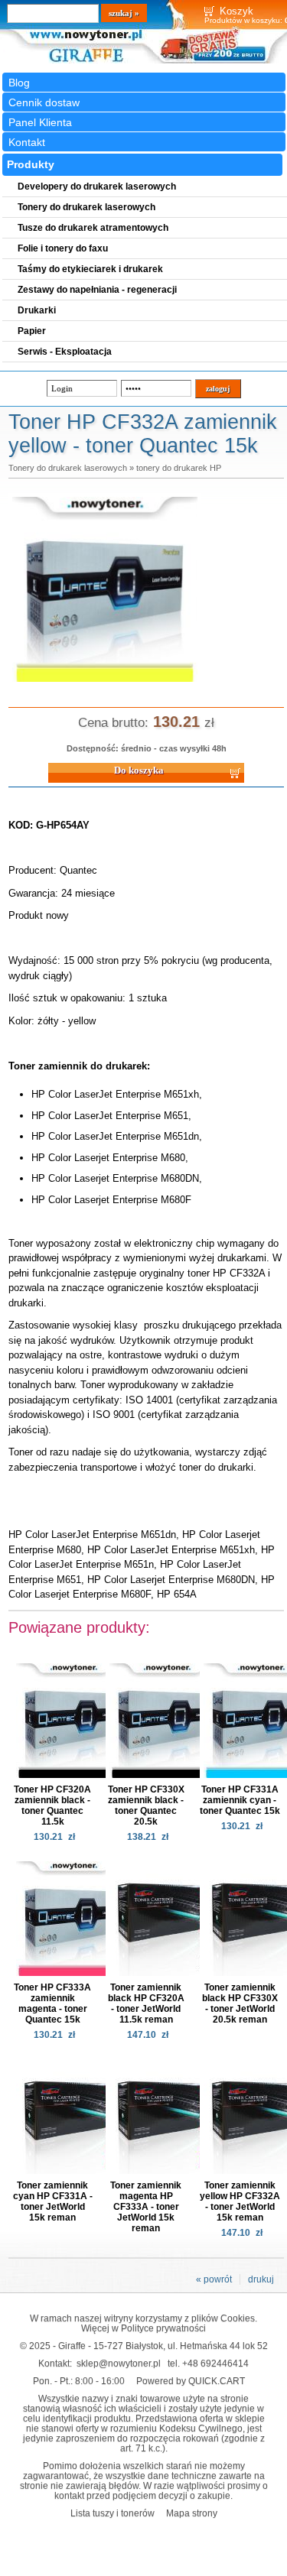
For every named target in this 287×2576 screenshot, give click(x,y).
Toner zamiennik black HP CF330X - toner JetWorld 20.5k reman (240, 2003)
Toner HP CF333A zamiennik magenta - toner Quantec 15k (52, 2003)
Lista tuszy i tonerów (113, 2513)
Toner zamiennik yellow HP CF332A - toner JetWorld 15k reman (240, 2201)
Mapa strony (192, 2513)
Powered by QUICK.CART (191, 2381)
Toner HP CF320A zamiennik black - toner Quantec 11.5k (52, 1805)
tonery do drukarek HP (179, 468)
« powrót (214, 2279)
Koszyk (236, 11)
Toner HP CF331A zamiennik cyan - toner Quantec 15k (240, 1800)
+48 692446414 (215, 2363)
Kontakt (27, 142)
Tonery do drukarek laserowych (68, 468)
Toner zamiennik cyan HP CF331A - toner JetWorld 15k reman (53, 2201)
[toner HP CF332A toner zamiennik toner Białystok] (105, 683)
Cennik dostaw (44, 102)
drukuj (261, 2279)
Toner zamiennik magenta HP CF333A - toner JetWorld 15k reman (146, 2207)
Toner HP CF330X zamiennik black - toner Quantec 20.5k (146, 1805)
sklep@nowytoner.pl (119, 2363)
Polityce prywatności (163, 2328)
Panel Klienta (40, 122)
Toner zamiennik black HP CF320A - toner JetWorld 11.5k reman (146, 2003)
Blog (19, 83)
